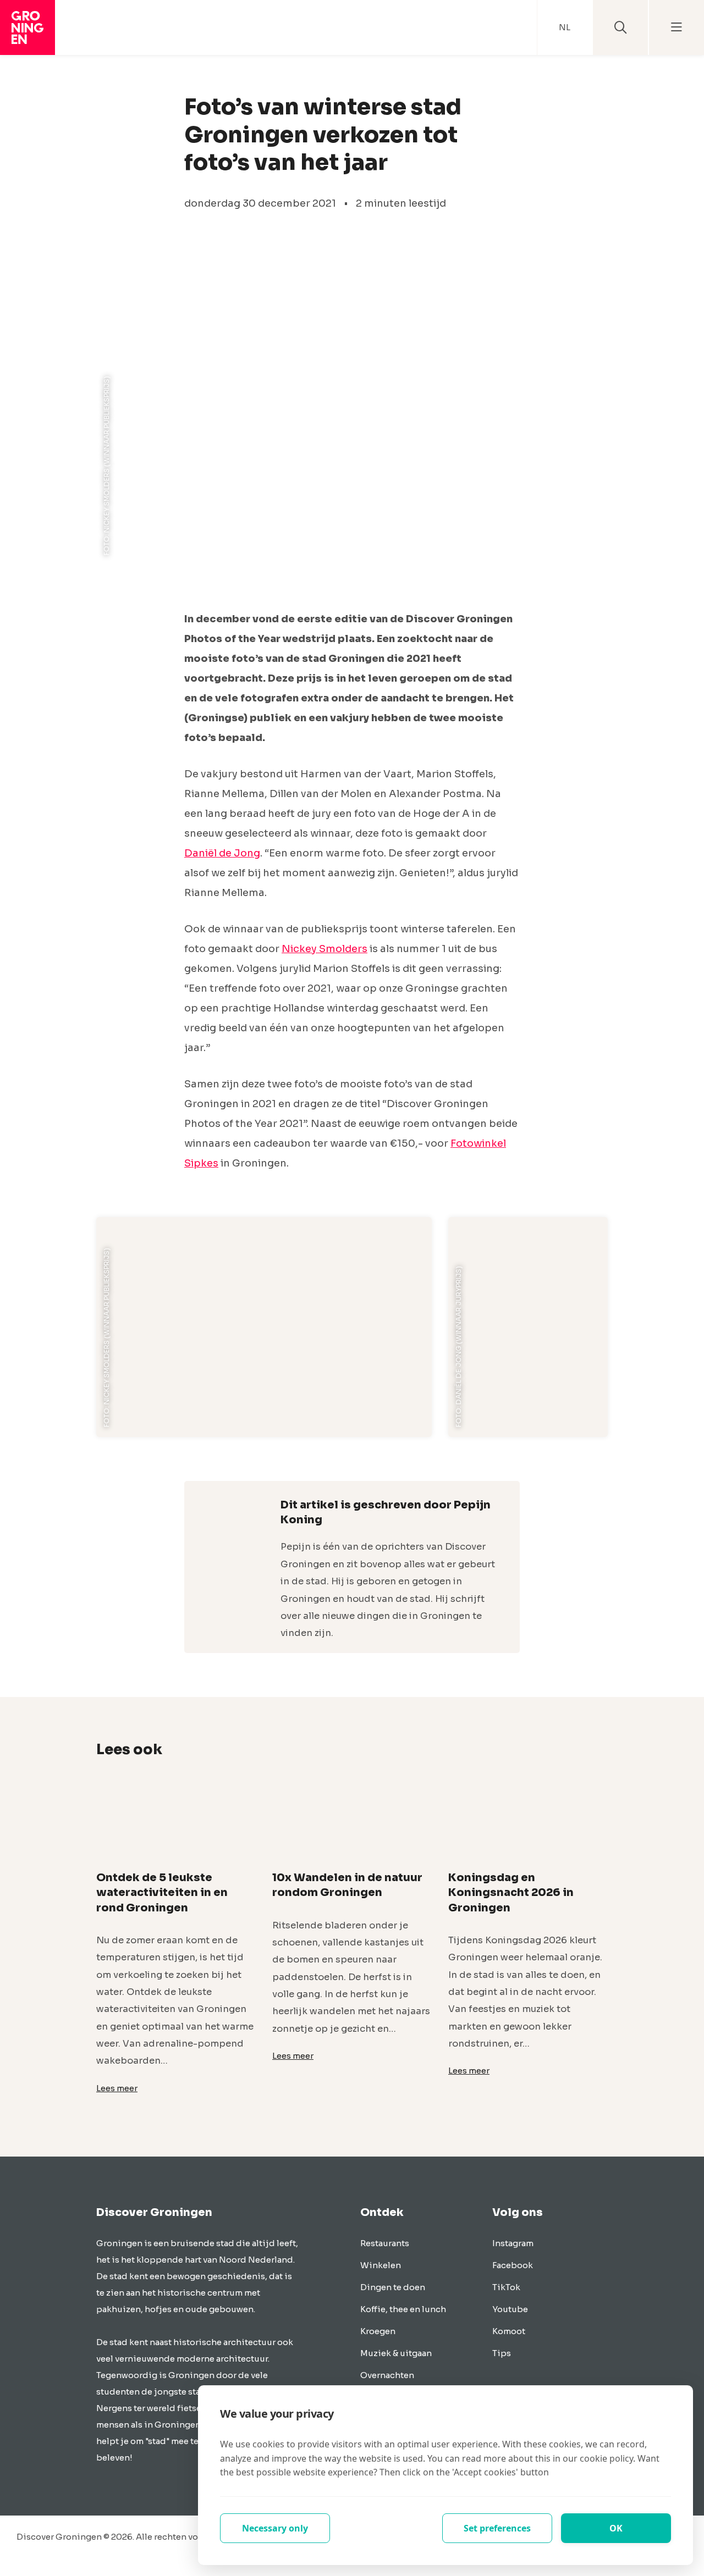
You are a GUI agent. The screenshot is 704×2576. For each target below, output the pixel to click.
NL (565, 27)
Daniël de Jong (222, 853)
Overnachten (387, 2375)
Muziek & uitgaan (396, 2353)
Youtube (510, 2309)
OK (616, 2528)
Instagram (513, 2243)
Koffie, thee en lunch (403, 2309)
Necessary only (275, 2528)
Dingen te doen (393, 2287)
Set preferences (497, 2528)
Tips (502, 2353)
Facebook (513, 2265)
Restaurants (385, 2243)
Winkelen (381, 2265)
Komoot (509, 2331)
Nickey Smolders (324, 949)
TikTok (506, 2287)
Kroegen (378, 2331)
